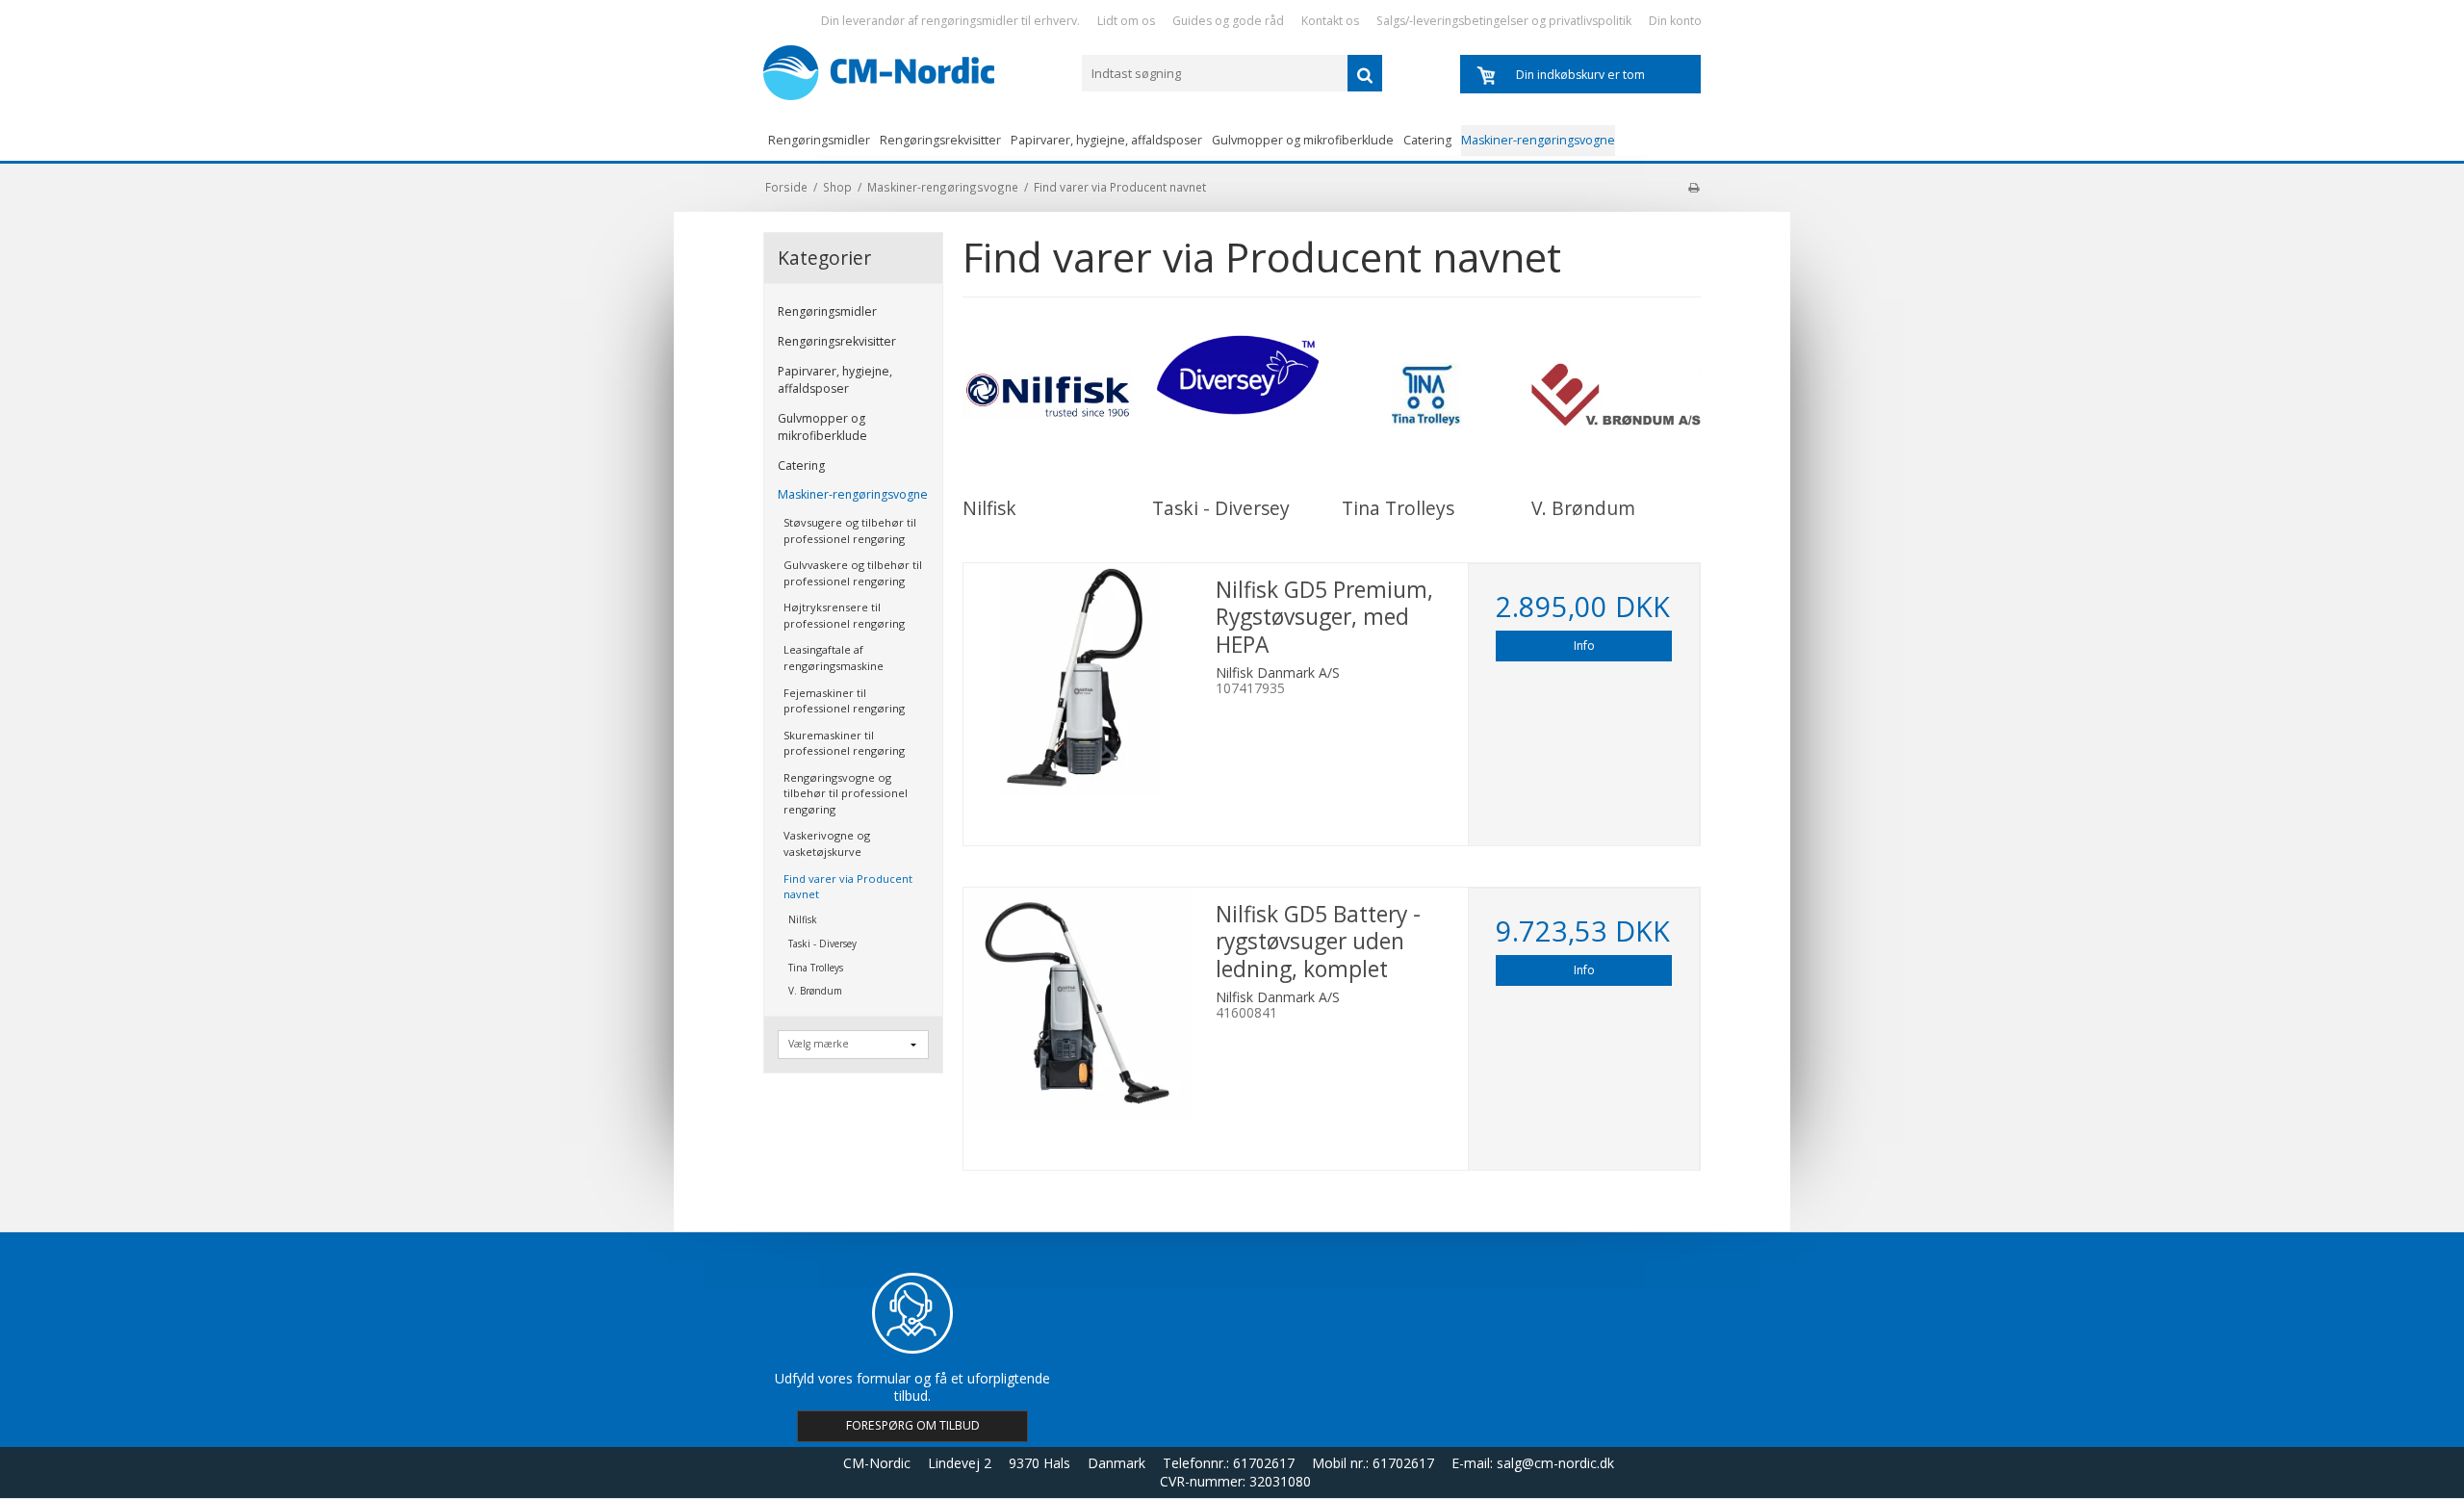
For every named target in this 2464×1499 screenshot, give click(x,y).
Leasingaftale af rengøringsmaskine (834, 658)
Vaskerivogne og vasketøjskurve (827, 843)
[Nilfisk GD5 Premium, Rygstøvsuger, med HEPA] (1080, 680)
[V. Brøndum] (1617, 395)
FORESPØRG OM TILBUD (913, 1425)
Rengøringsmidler (819, 140)
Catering (1427, 140)
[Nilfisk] (1048, 395)
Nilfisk (803, 919)
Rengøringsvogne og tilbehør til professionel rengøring (846, 793)
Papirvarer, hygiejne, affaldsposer (1106, 140)
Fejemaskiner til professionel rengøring (844, 701)
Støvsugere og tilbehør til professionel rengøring (850, 530)
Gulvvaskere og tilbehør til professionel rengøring (853, 573)
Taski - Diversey (822, 943)
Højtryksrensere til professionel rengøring (844, 615)
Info (1584, 646)
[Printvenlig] (1694, 187)
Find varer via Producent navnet (848, 887)
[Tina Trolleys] (1427, 395)
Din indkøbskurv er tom (1580, 75)
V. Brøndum (815, 991)
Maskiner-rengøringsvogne (1538, 140)
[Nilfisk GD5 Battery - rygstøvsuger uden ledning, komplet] (1080, 1004)
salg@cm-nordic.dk (1555, 1463)
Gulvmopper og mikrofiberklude (1303, 140)
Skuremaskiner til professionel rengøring (844, 743)
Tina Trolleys (816, 968)
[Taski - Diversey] (1237, 395)
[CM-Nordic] (913, 73)
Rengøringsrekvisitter (940, 140)
